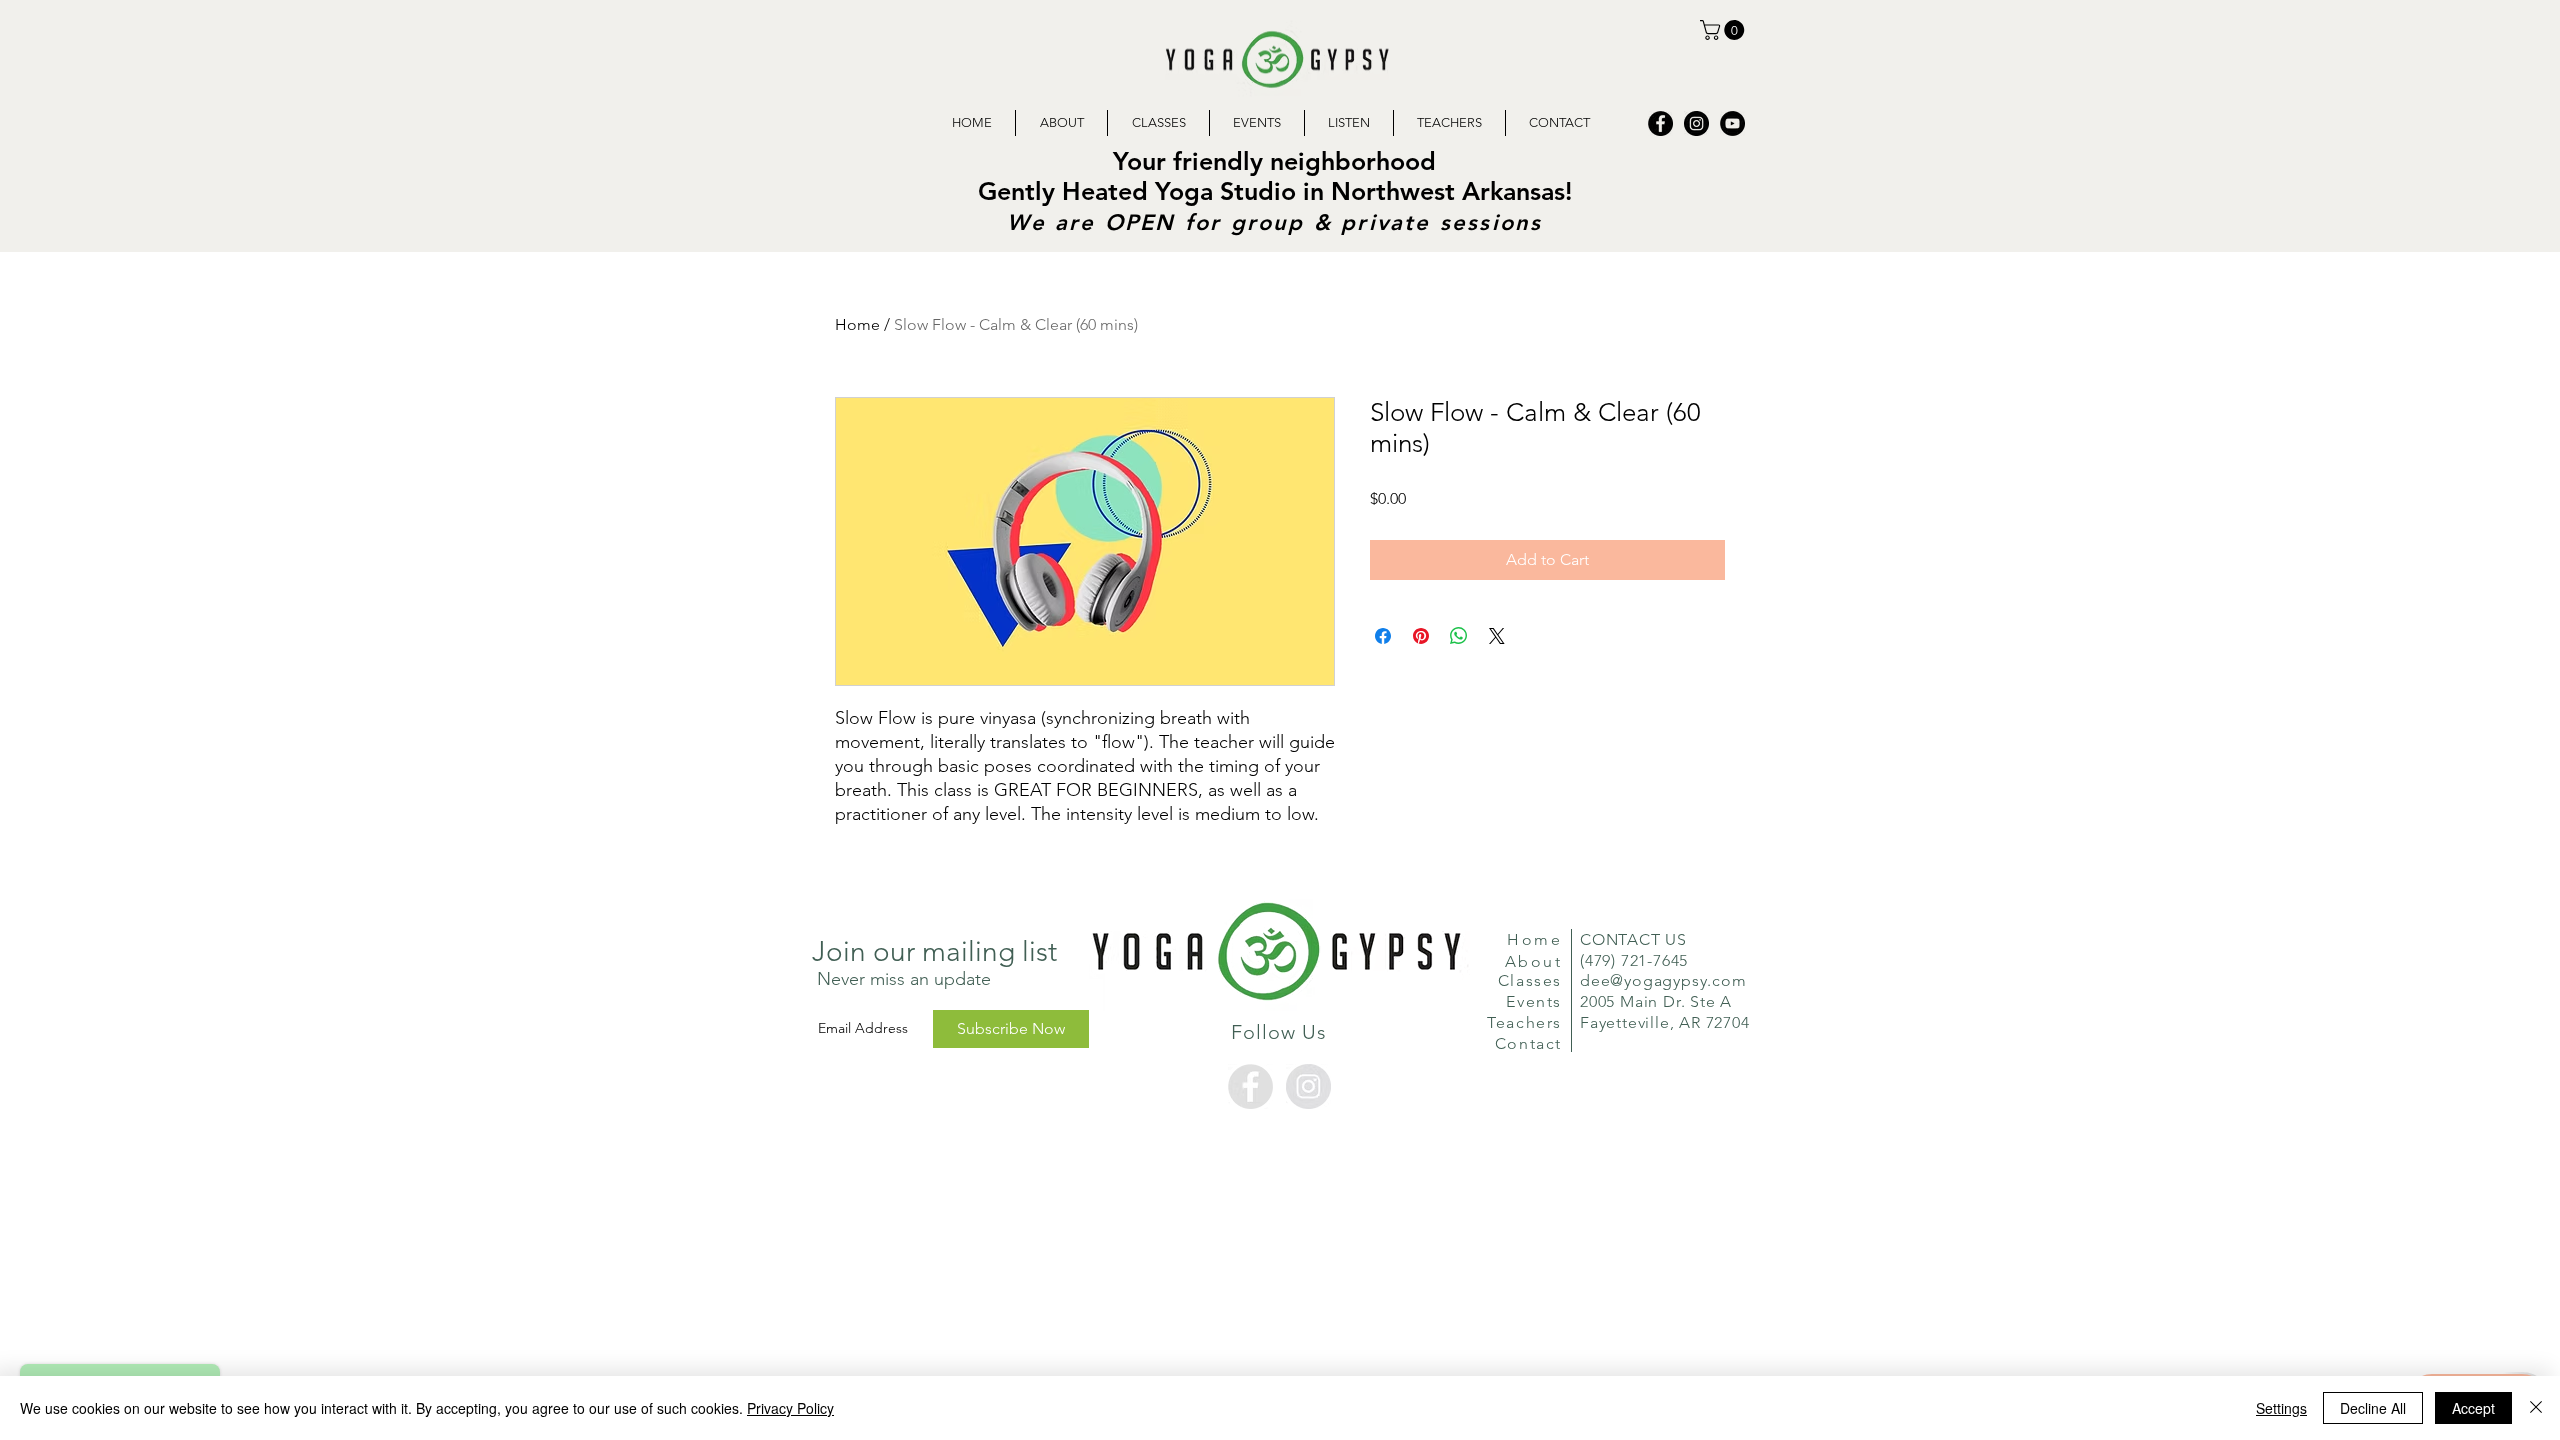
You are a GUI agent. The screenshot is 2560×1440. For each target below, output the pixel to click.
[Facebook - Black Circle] (1660, 123)
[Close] (2536, 1408)
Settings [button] (2281, 1408)
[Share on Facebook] (1383, 636)
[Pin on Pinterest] (1421, 636)
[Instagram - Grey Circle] (1308, 1086)
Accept (2473, 1408)
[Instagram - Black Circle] (1696, 123)
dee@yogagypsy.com (1663, 980)
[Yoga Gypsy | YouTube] (1732, 123)
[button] (1724, 30)
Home (857, 324)
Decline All (2373, 1408)
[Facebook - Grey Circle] (1250, 1086)
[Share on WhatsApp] (1459, 636)
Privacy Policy (790, 1408)
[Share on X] (1497, 636)
